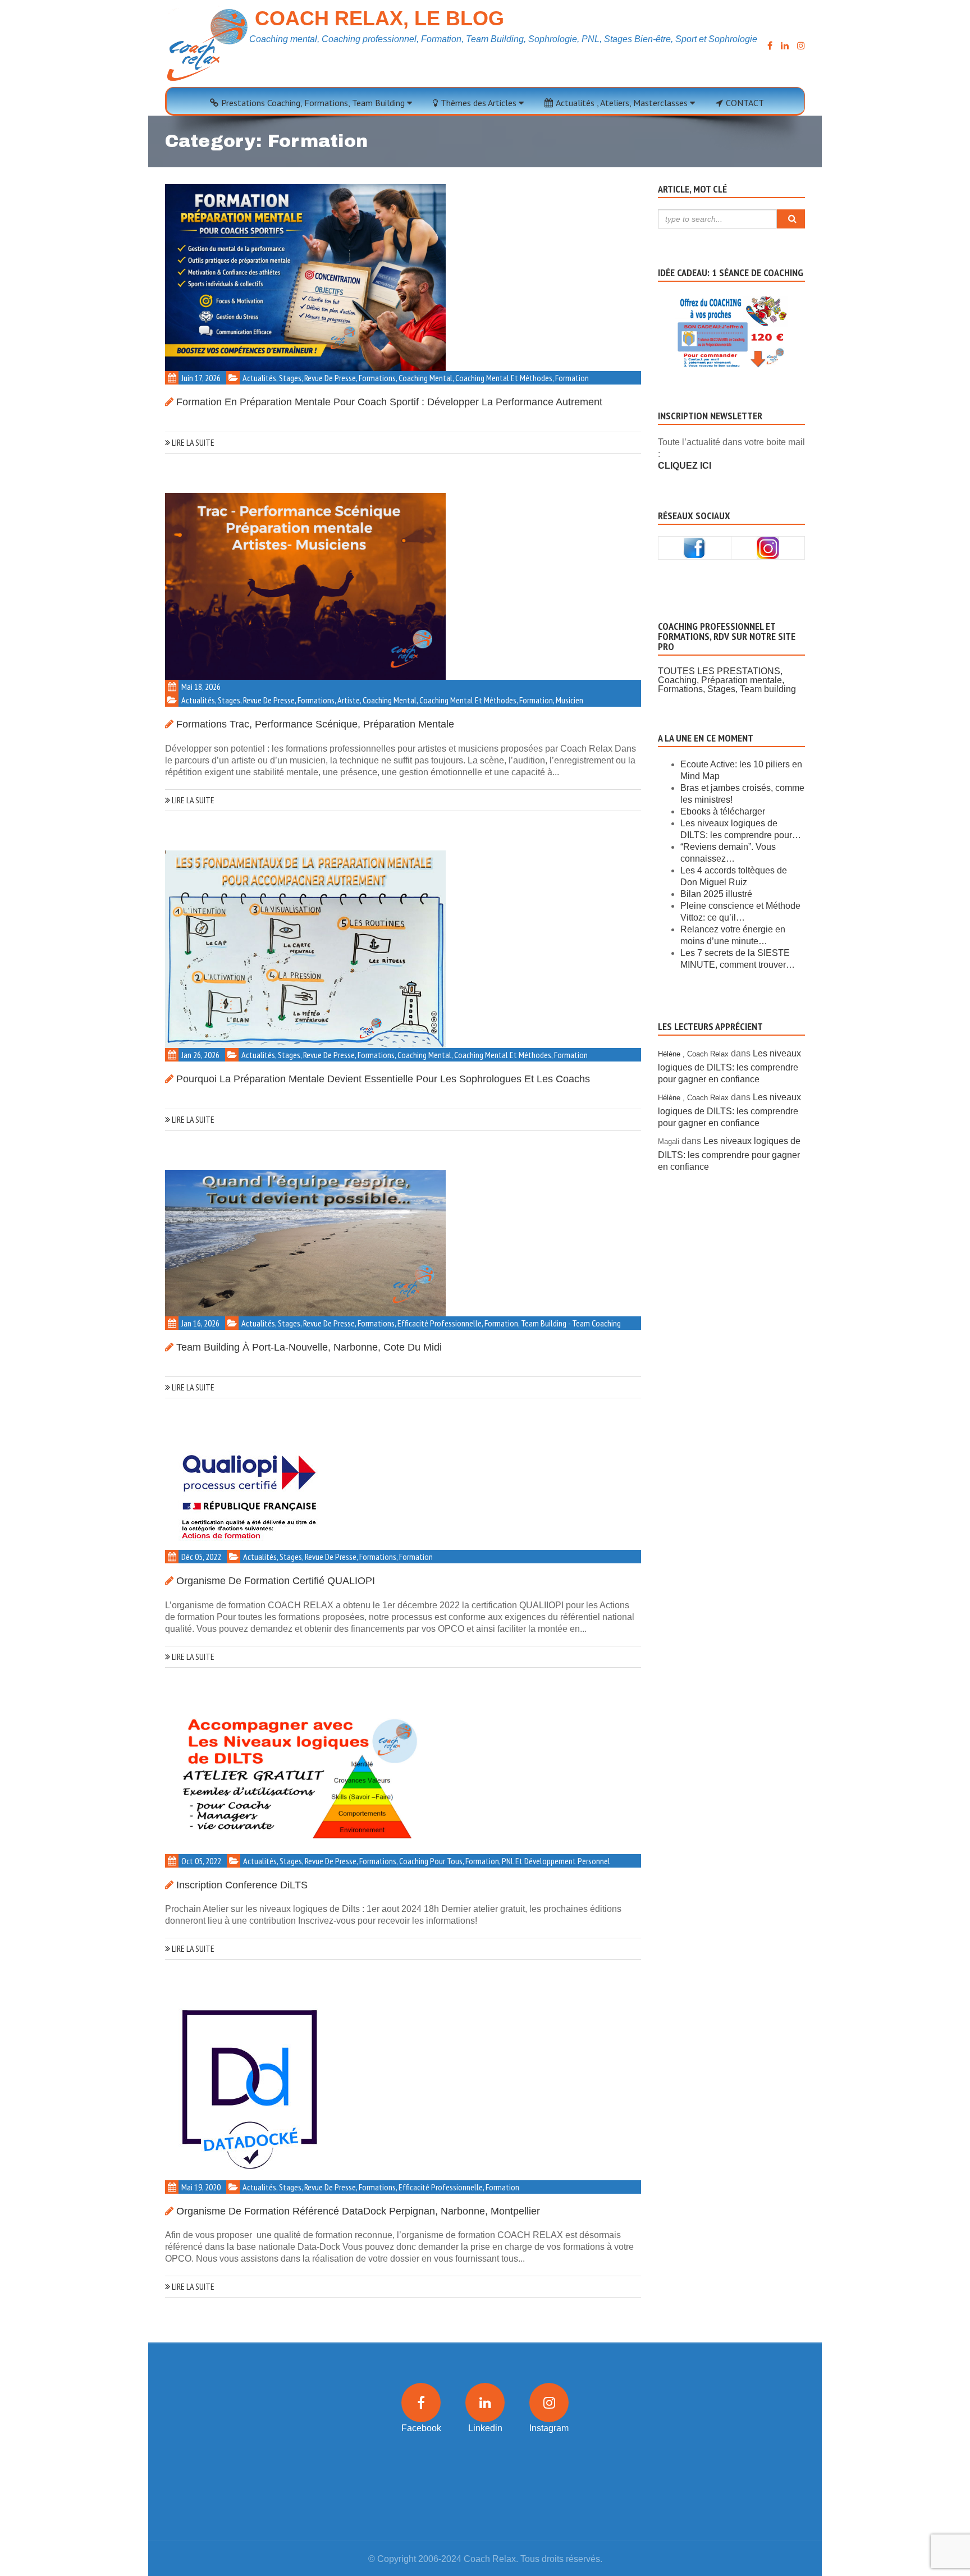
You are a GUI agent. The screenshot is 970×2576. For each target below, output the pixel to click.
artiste (349, 700)
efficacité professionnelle (440, 1323)
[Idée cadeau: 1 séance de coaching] (732, 318)
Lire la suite (192, 442)
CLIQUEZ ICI (685, 466)
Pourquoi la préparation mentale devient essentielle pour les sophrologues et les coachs (383, 1079)
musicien (569, 700)
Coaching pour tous (431, 1861)
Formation (572, 378)
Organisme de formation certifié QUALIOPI (276, 1581)
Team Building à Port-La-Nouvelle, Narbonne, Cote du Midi (309, 1347)
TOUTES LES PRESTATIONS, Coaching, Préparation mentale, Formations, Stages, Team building (727, 680)
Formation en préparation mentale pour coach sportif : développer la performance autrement (389, 402)
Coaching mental (425, 378)
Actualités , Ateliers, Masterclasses (623, 103)
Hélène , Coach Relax (693, 1054)
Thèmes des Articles (480, 103)
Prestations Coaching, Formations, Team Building (314, 103)
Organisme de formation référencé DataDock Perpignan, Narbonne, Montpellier (358, 2211)
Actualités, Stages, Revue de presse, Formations (319, 378)
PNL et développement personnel (556, 1861)
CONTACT (745, 103)
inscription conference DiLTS (242, 1885)
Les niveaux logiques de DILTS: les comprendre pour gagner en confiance (729, 1066)
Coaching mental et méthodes (504, 378)
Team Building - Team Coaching (571, 1323)
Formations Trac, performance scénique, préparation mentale (315, 724)
